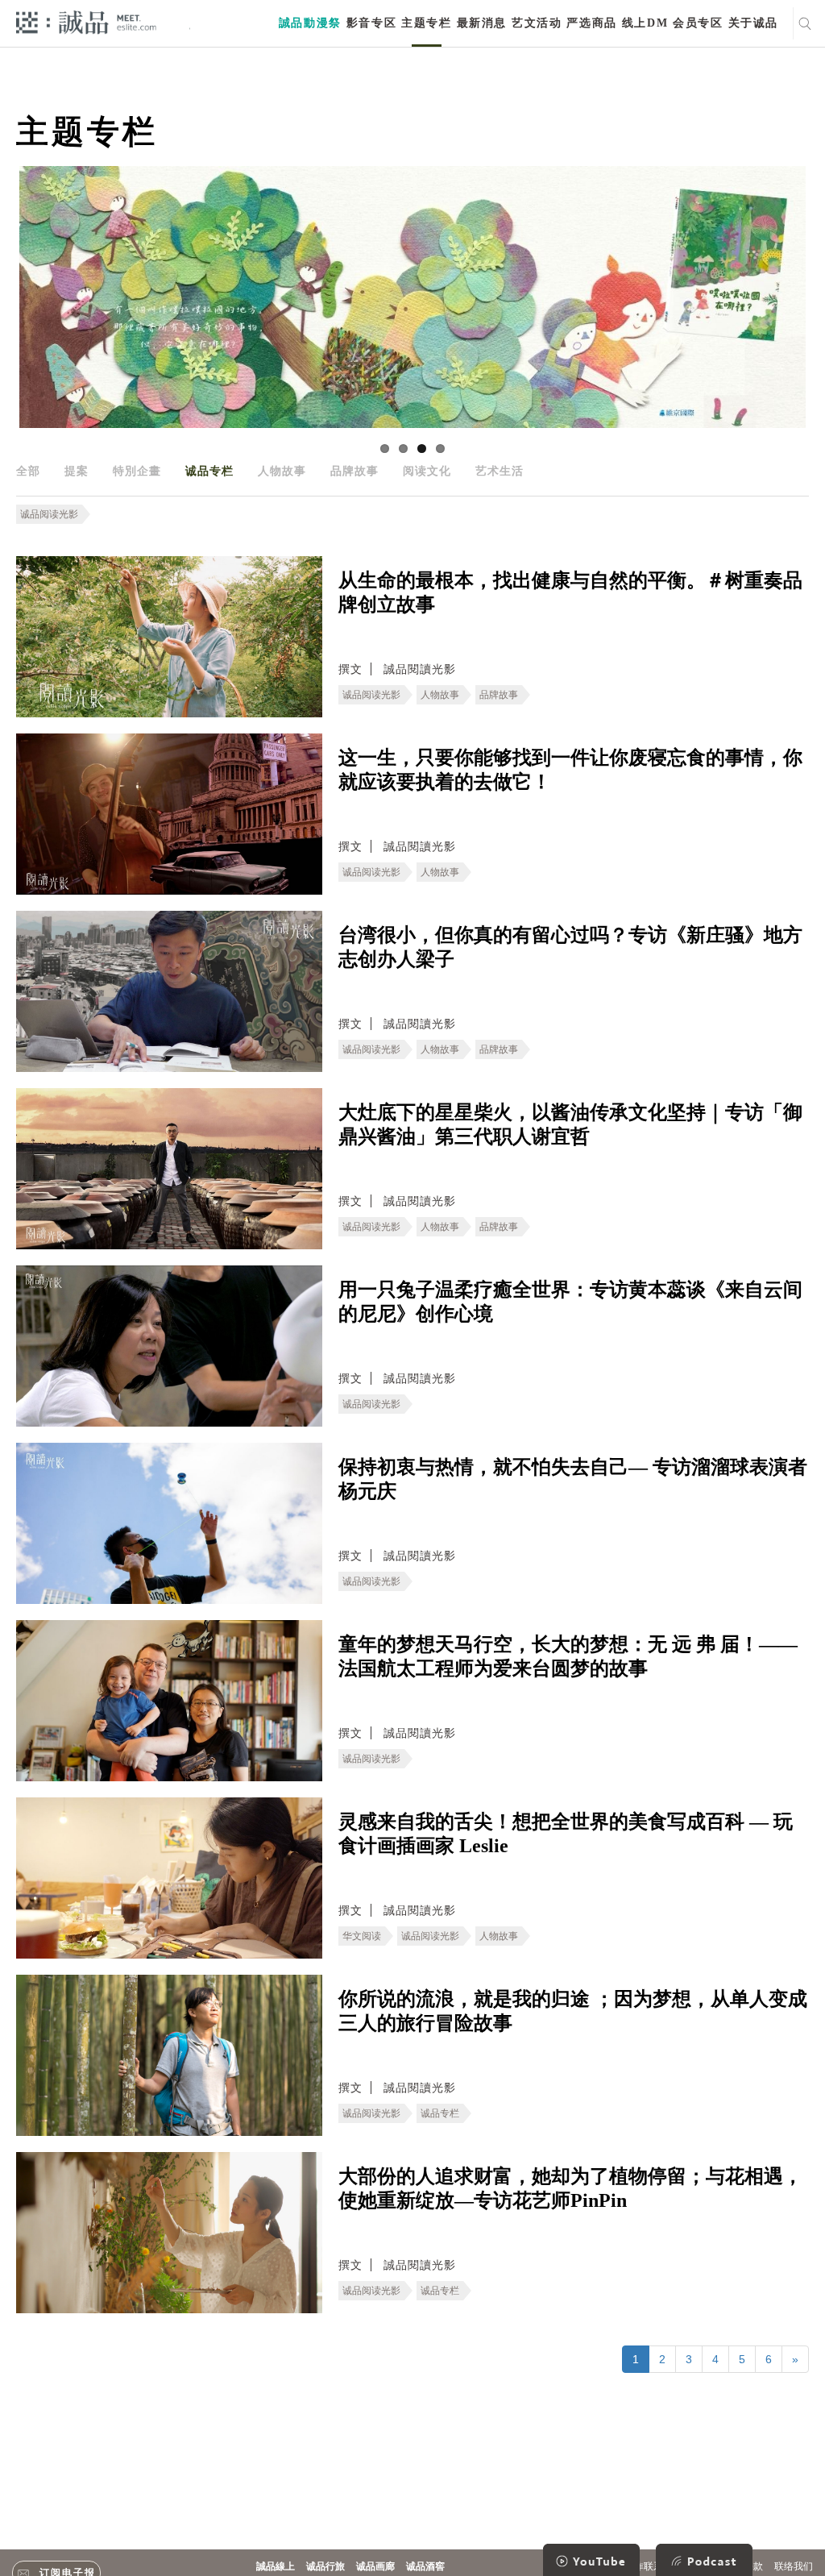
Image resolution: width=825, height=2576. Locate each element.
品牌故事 (354, 471)
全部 (28, 471)
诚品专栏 (209, 471)
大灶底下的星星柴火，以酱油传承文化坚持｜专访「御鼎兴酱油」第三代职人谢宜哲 (570, 1124)
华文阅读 (362, 1936)
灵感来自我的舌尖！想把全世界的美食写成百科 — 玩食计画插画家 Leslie (566, 1834)
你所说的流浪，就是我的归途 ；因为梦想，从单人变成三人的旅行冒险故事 (573, 2011)
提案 (77, 471)
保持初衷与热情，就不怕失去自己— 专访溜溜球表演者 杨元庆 (573, 1479)
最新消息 (482, 23)
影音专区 (371, 23)
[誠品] (86, 21)
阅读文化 (427, 471)
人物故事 (282, 471)
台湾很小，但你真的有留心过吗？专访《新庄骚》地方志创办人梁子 (570, 947)
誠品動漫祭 (310, 23)
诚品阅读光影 (49, 514)
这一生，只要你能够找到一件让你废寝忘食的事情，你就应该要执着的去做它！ (570, 770)
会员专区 (698, 23)
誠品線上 (276, 2566)
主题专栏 (426, 23)
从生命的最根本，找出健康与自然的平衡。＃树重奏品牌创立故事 (570, 592)
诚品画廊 (375, 2566)
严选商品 (591, 23)
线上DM (645, 23)
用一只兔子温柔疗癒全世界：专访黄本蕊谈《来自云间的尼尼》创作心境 (570, 1302)
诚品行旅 (325, 2566)
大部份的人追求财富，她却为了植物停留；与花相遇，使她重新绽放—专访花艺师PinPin (570, 2188)
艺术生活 (500, 471)
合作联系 (644, 2566)
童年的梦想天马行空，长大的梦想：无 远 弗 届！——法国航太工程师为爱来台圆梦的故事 (568, 1656)
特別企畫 (137, 471)
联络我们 (794, 2566)
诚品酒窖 (425, 2566)
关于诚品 (753, 23)
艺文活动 (537, 23)
